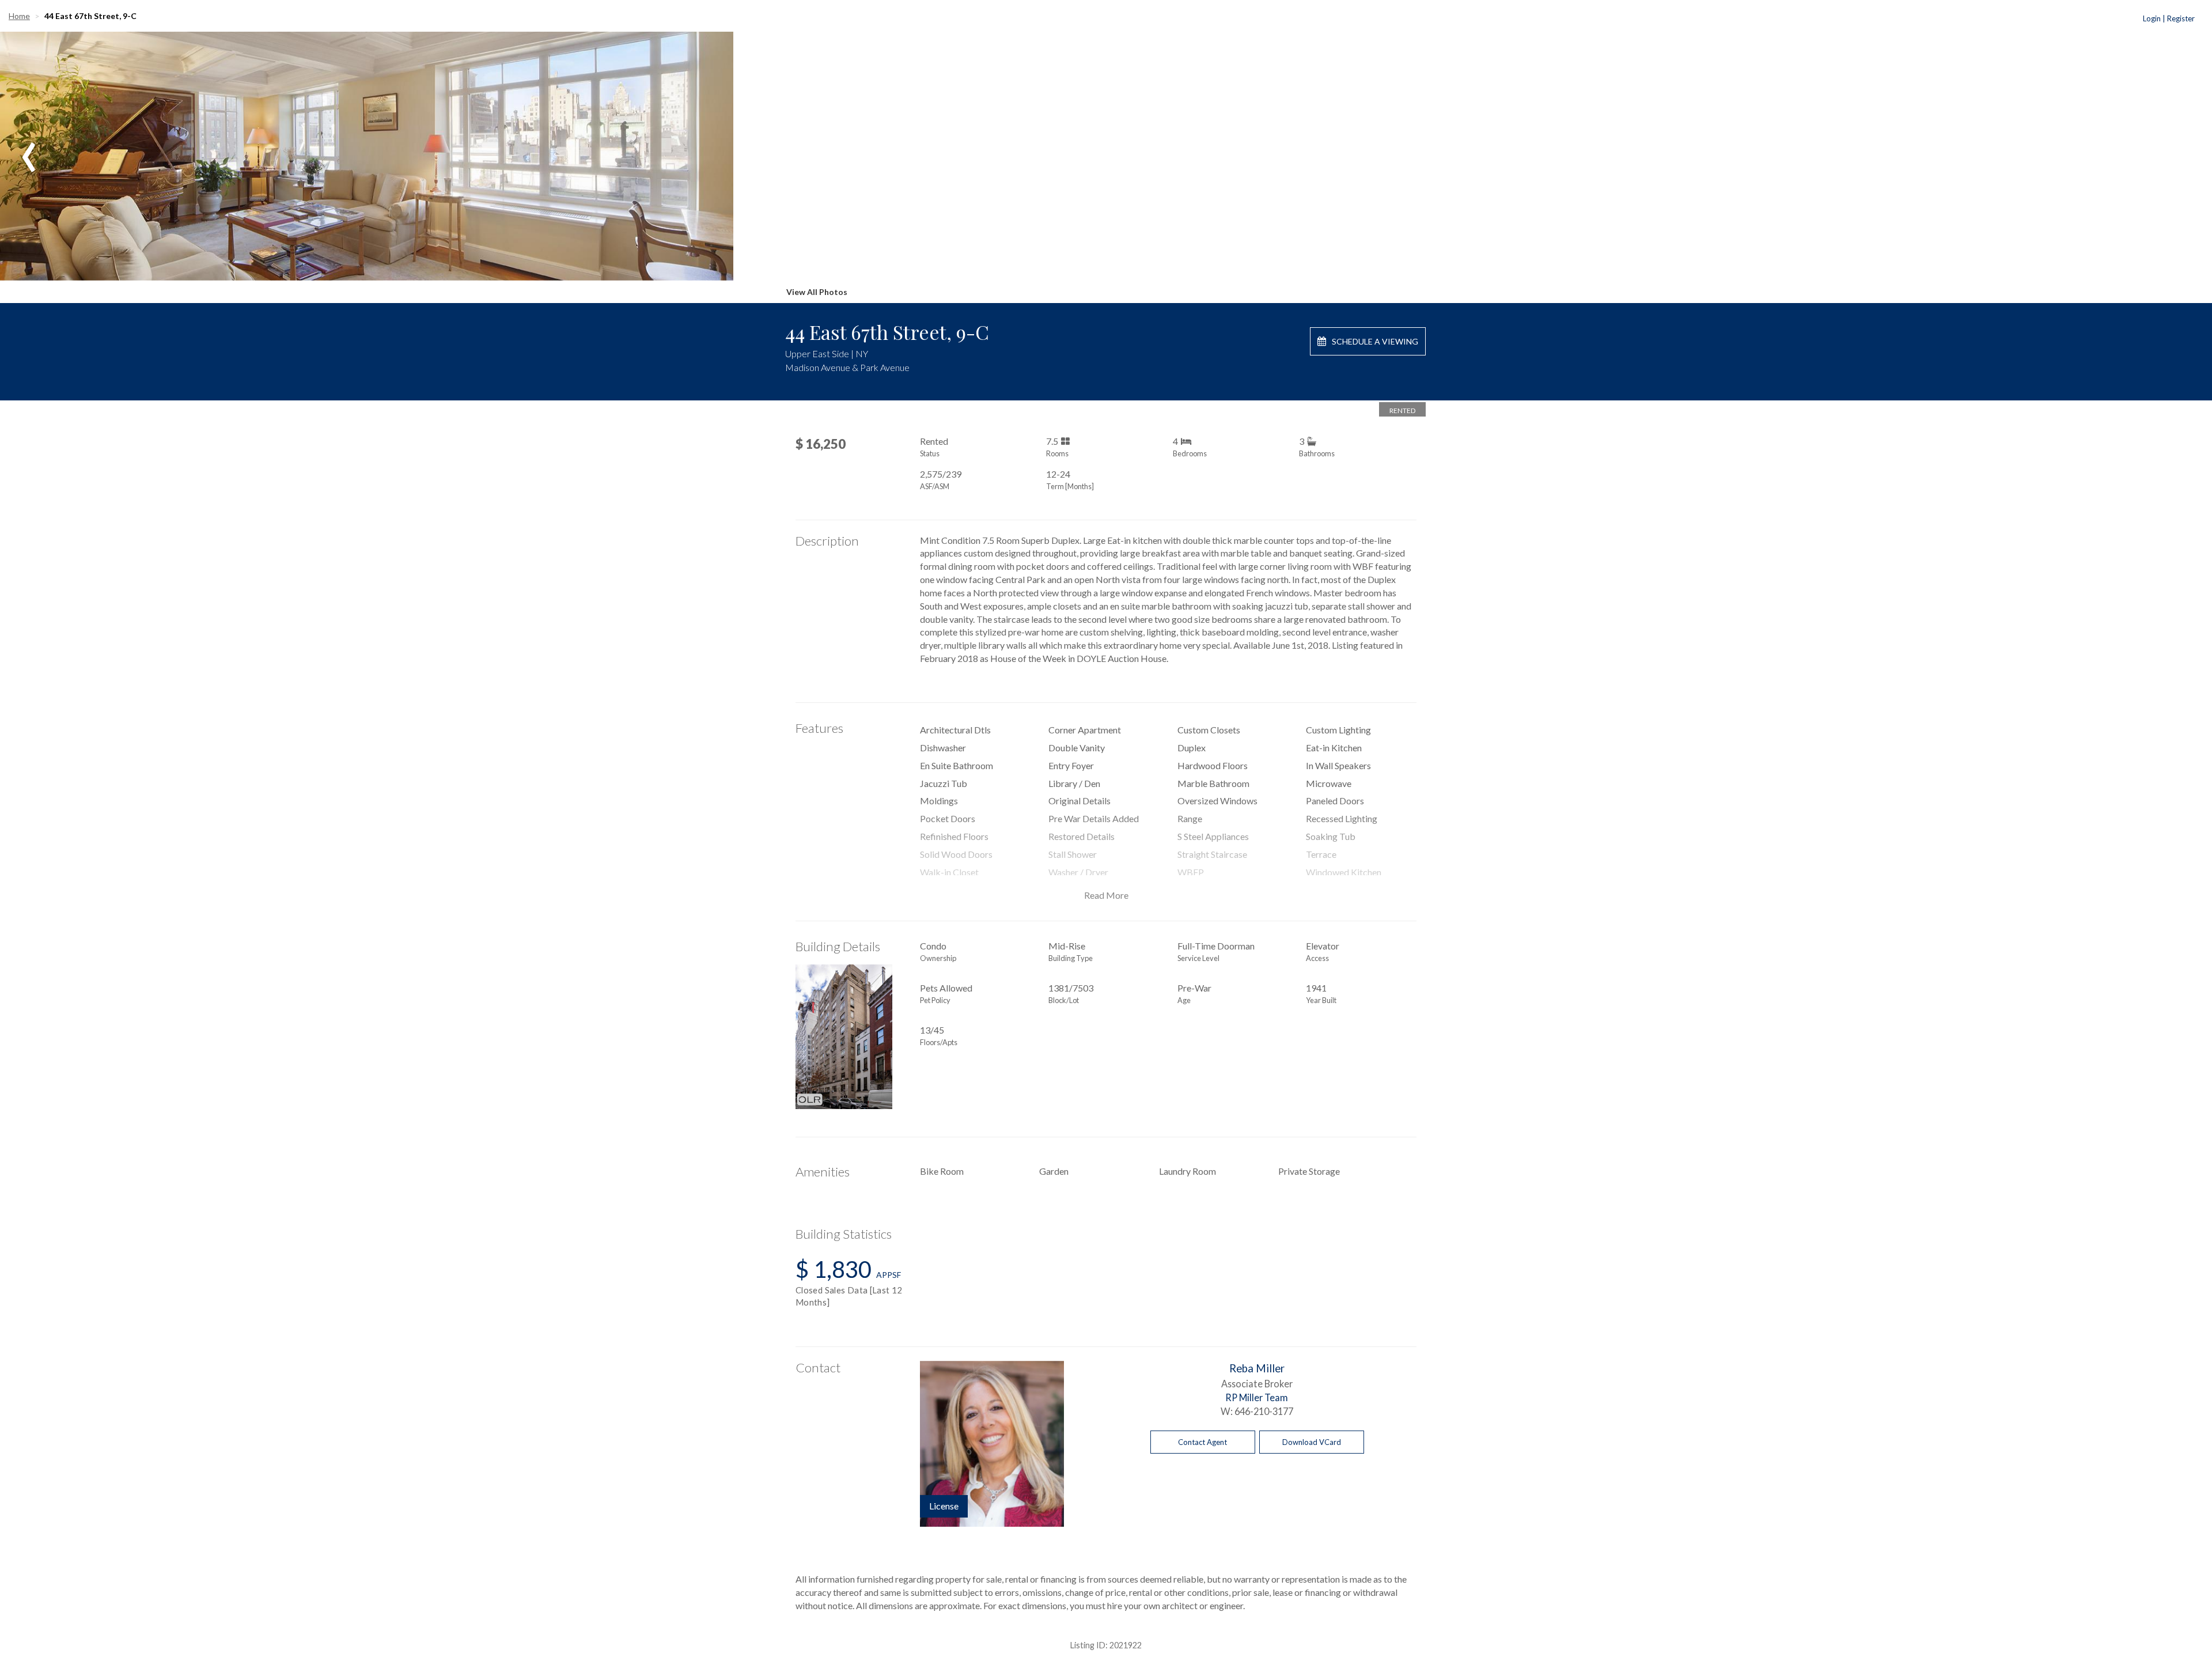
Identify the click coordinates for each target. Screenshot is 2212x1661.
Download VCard (1312, 1442)
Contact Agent (1202, 1442)
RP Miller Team (1257, 1397)
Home (19, 16)
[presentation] (29, 149)
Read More (1106, 895)
